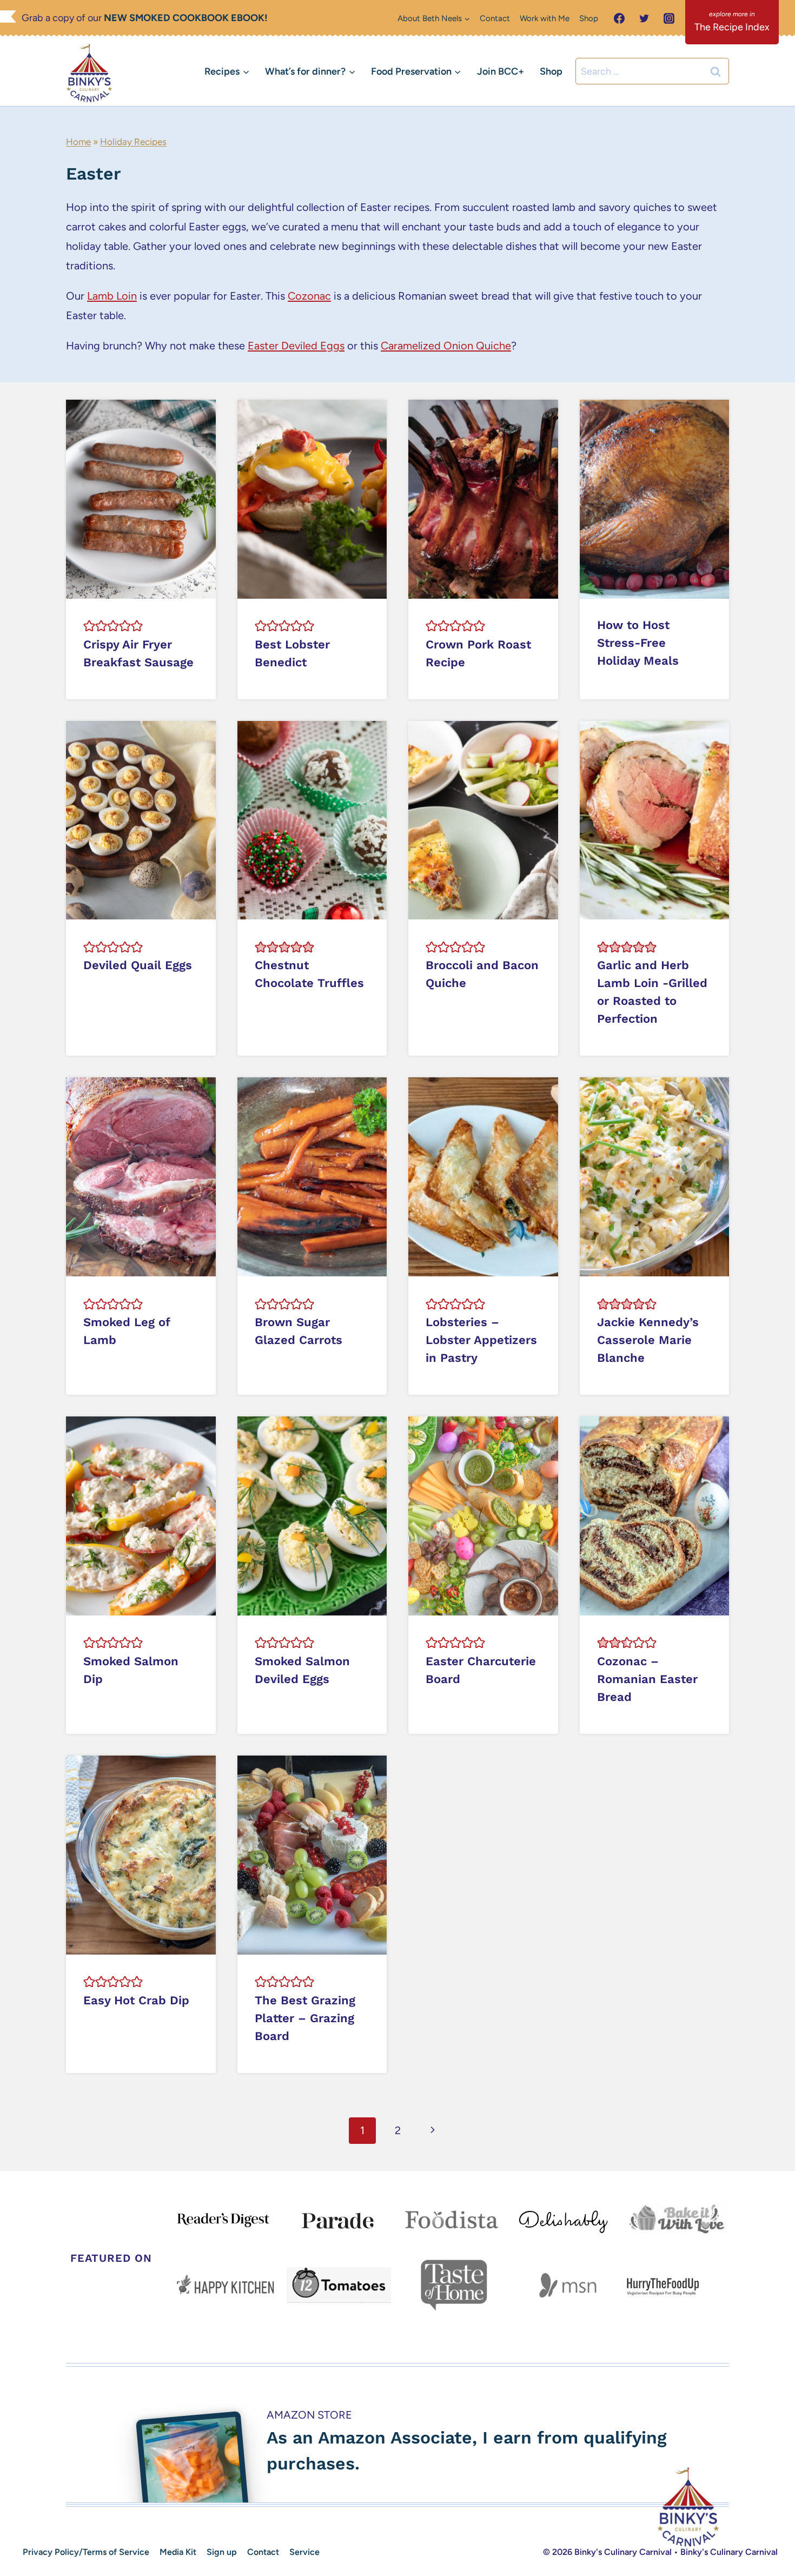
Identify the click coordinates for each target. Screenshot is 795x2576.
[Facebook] (619, 18)
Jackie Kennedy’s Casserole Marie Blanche (648, 1340)
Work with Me (545, 18)
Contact (495, 18)
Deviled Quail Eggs (138, 965)
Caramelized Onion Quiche (446, 346)
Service (304, 2552)
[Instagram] (669, 18)
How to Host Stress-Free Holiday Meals (638, 643)
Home (78, 142)
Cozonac (309, 296)
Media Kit (178, 2552)
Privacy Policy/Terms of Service (86, 2552)
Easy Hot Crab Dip (136, 2000)
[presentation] (141, 499)
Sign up (222, 2552)
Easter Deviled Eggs (296, 346)
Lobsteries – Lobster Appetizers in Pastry (481, 1340)
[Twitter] (644, 18)
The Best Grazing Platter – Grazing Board (305, 2018)
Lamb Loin (112, 296)
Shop (589, 18)
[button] (89, 626)
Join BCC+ (501, 71)
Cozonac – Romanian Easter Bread (647, 1679)
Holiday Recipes (133, 142)
